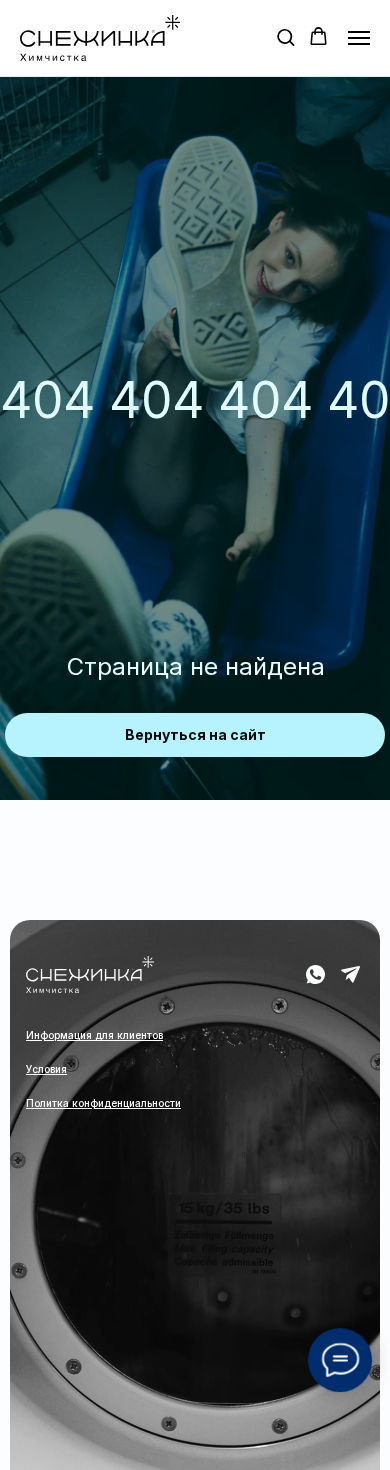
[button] (285, 36)
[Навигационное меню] (359, 38)
